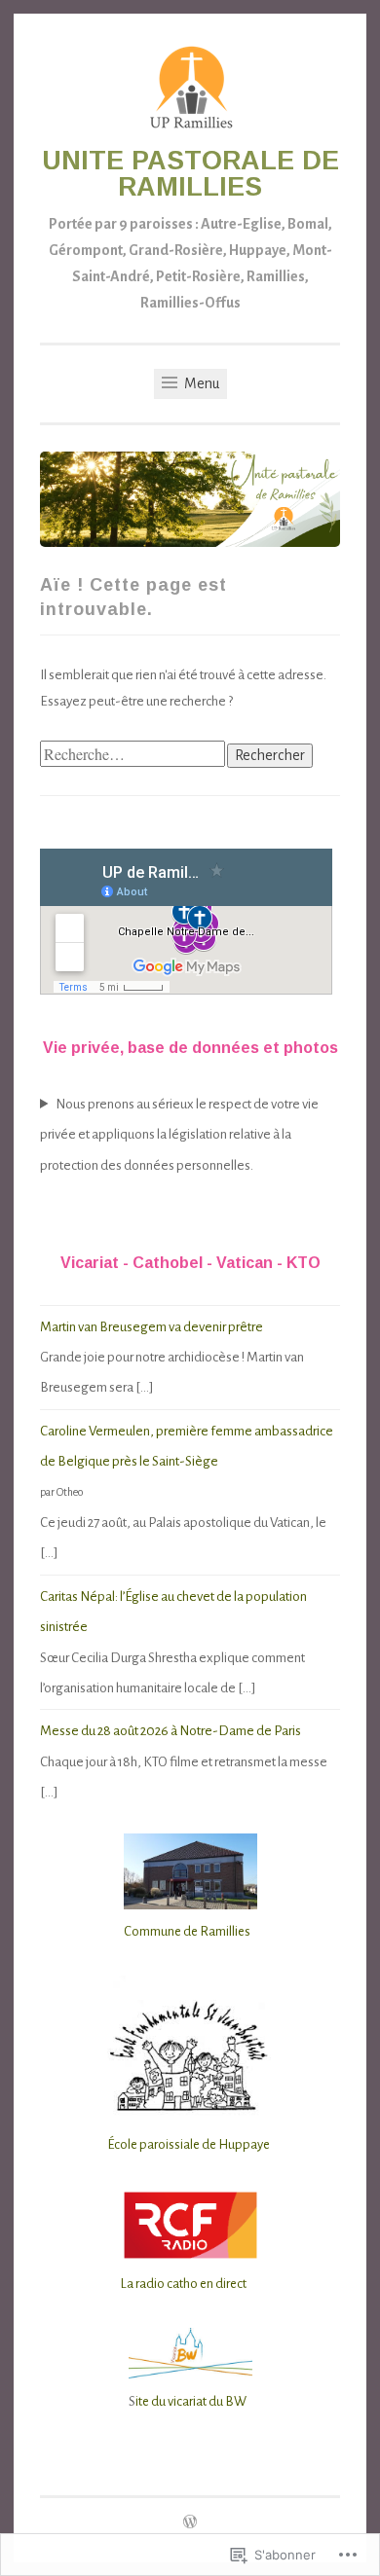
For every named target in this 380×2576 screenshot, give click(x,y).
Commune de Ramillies (187, 1931)
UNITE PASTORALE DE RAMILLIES (190, 174)
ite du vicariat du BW (191, 2401)
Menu (200, 383)
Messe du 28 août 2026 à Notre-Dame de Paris (171, 1731)
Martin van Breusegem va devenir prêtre (152, 1327)
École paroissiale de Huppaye (189, 2144)
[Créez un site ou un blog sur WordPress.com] (190, 2523)
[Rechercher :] (133, 756)
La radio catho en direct (184, 2284)
